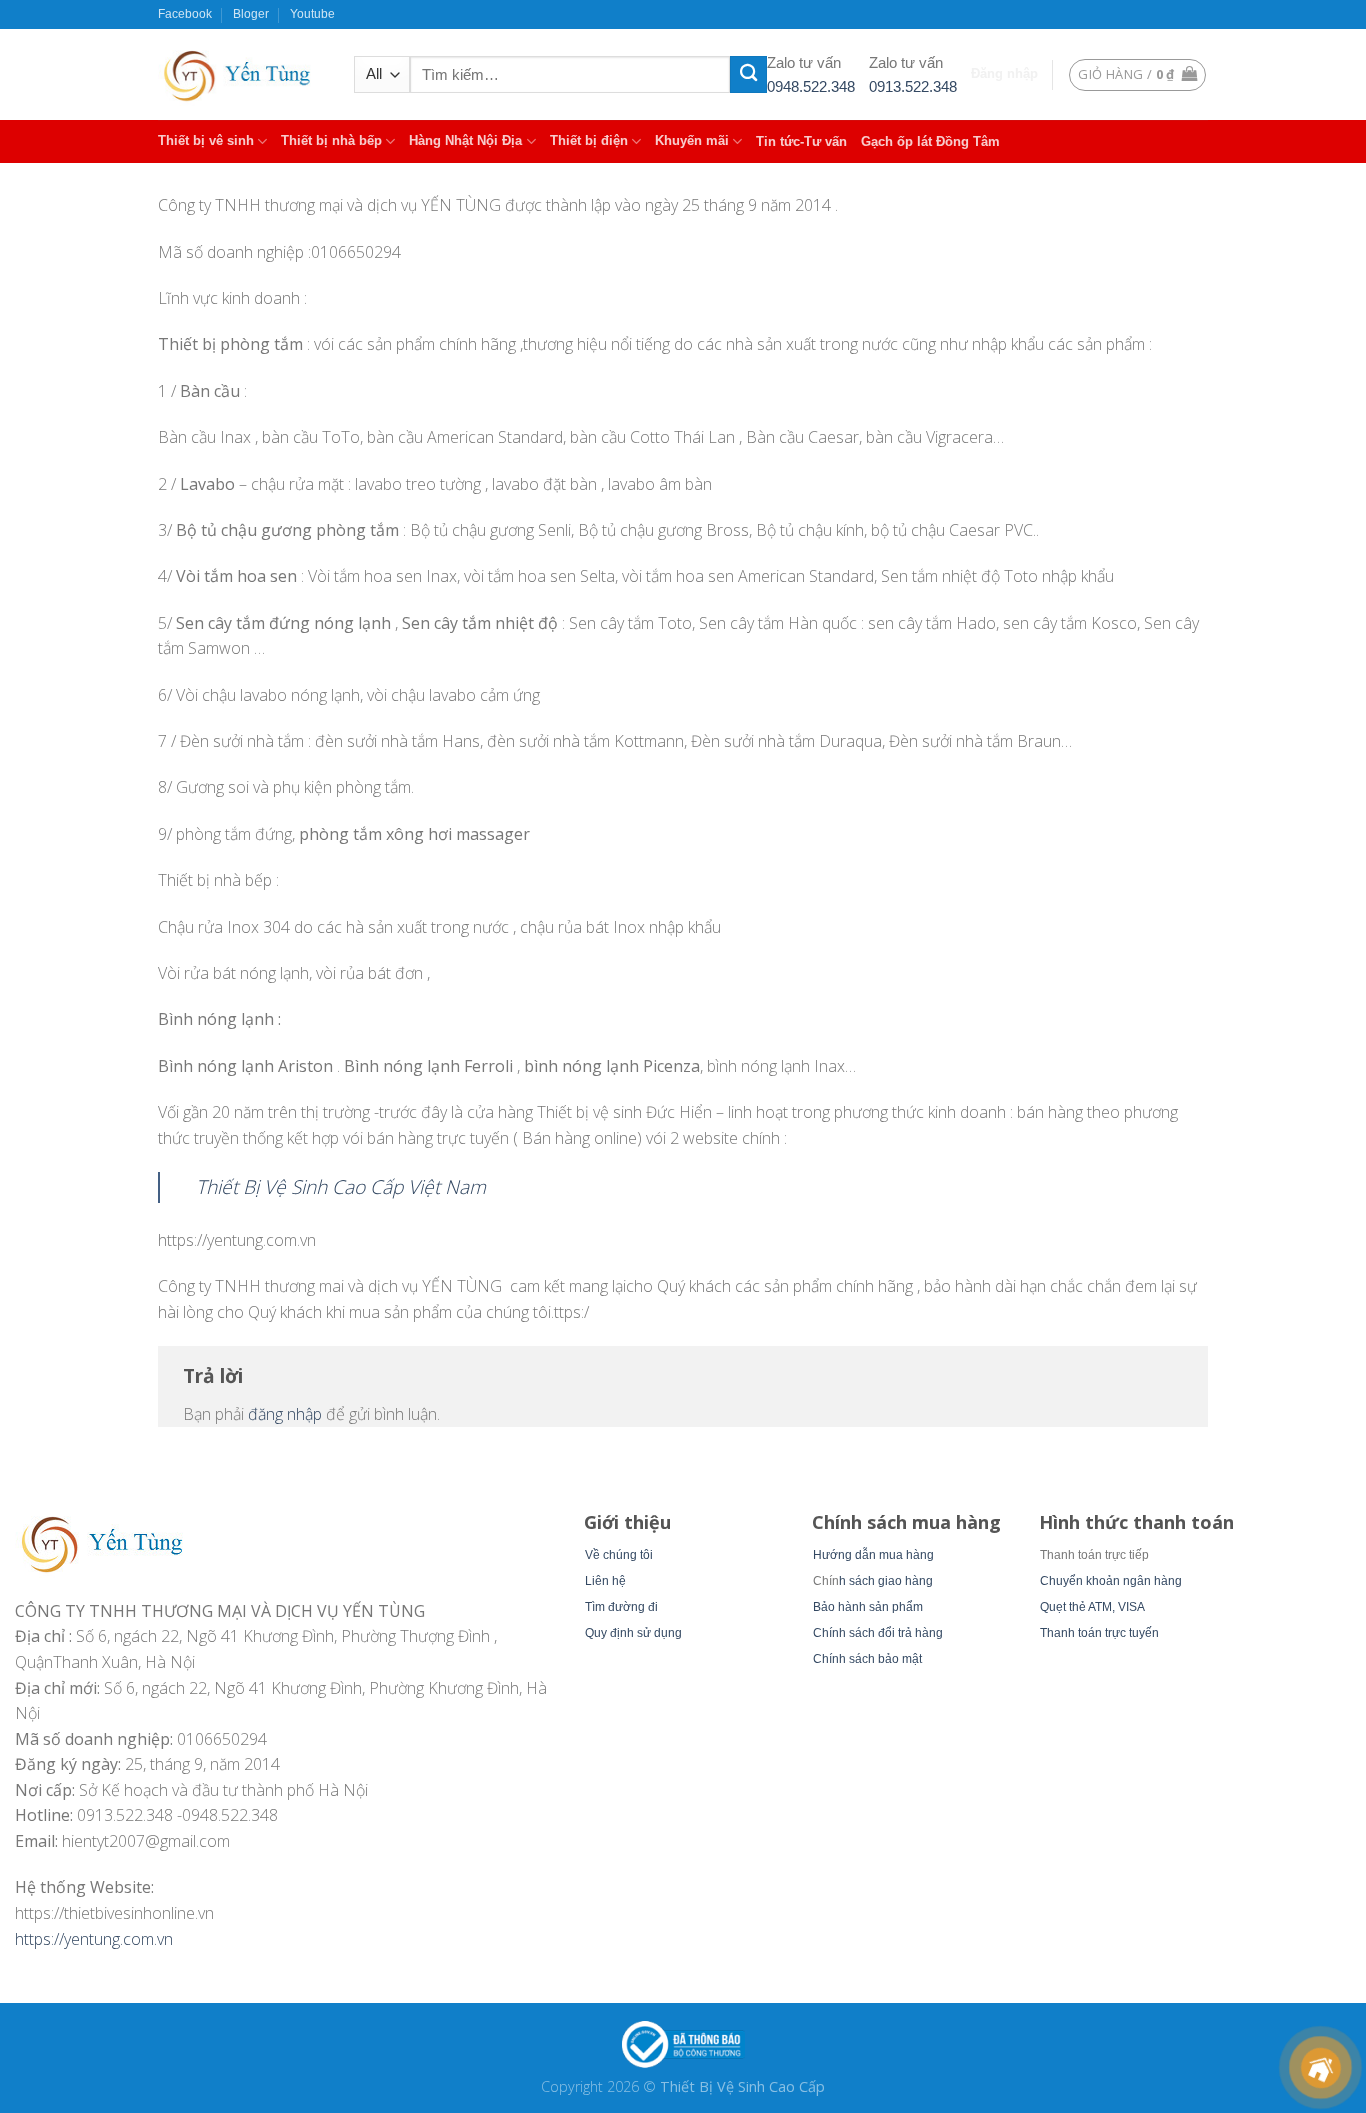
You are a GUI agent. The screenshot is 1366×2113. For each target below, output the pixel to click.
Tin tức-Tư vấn (801, 141)
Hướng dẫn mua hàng (873, 1555)
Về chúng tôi (619, 1555)
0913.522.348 (913, 86)
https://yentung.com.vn (94, 1939)
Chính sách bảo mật (867, 1659)
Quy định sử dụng (633, 1633)
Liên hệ (605, 1581)
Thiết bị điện (589, 140)
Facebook (185, 14)
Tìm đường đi (621, 1607)
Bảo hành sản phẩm (868, 1607)
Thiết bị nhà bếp (331, 140)
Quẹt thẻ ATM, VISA (1092, 1607)
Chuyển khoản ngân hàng (1111, 1581)
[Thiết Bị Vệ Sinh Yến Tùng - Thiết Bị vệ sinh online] (241, 74)
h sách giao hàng (886, 1581)
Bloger (251, 14)
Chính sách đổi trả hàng (878, 1633)
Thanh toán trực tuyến (1099, 1633)
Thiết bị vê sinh (206, 140)
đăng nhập (285, 1414)
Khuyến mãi (692, 140)
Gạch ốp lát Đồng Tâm (930, 141)
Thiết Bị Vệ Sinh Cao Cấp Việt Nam (341, 1186)
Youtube (312, 14)
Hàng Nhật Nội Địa (465, 140)
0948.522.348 (811, 86)
